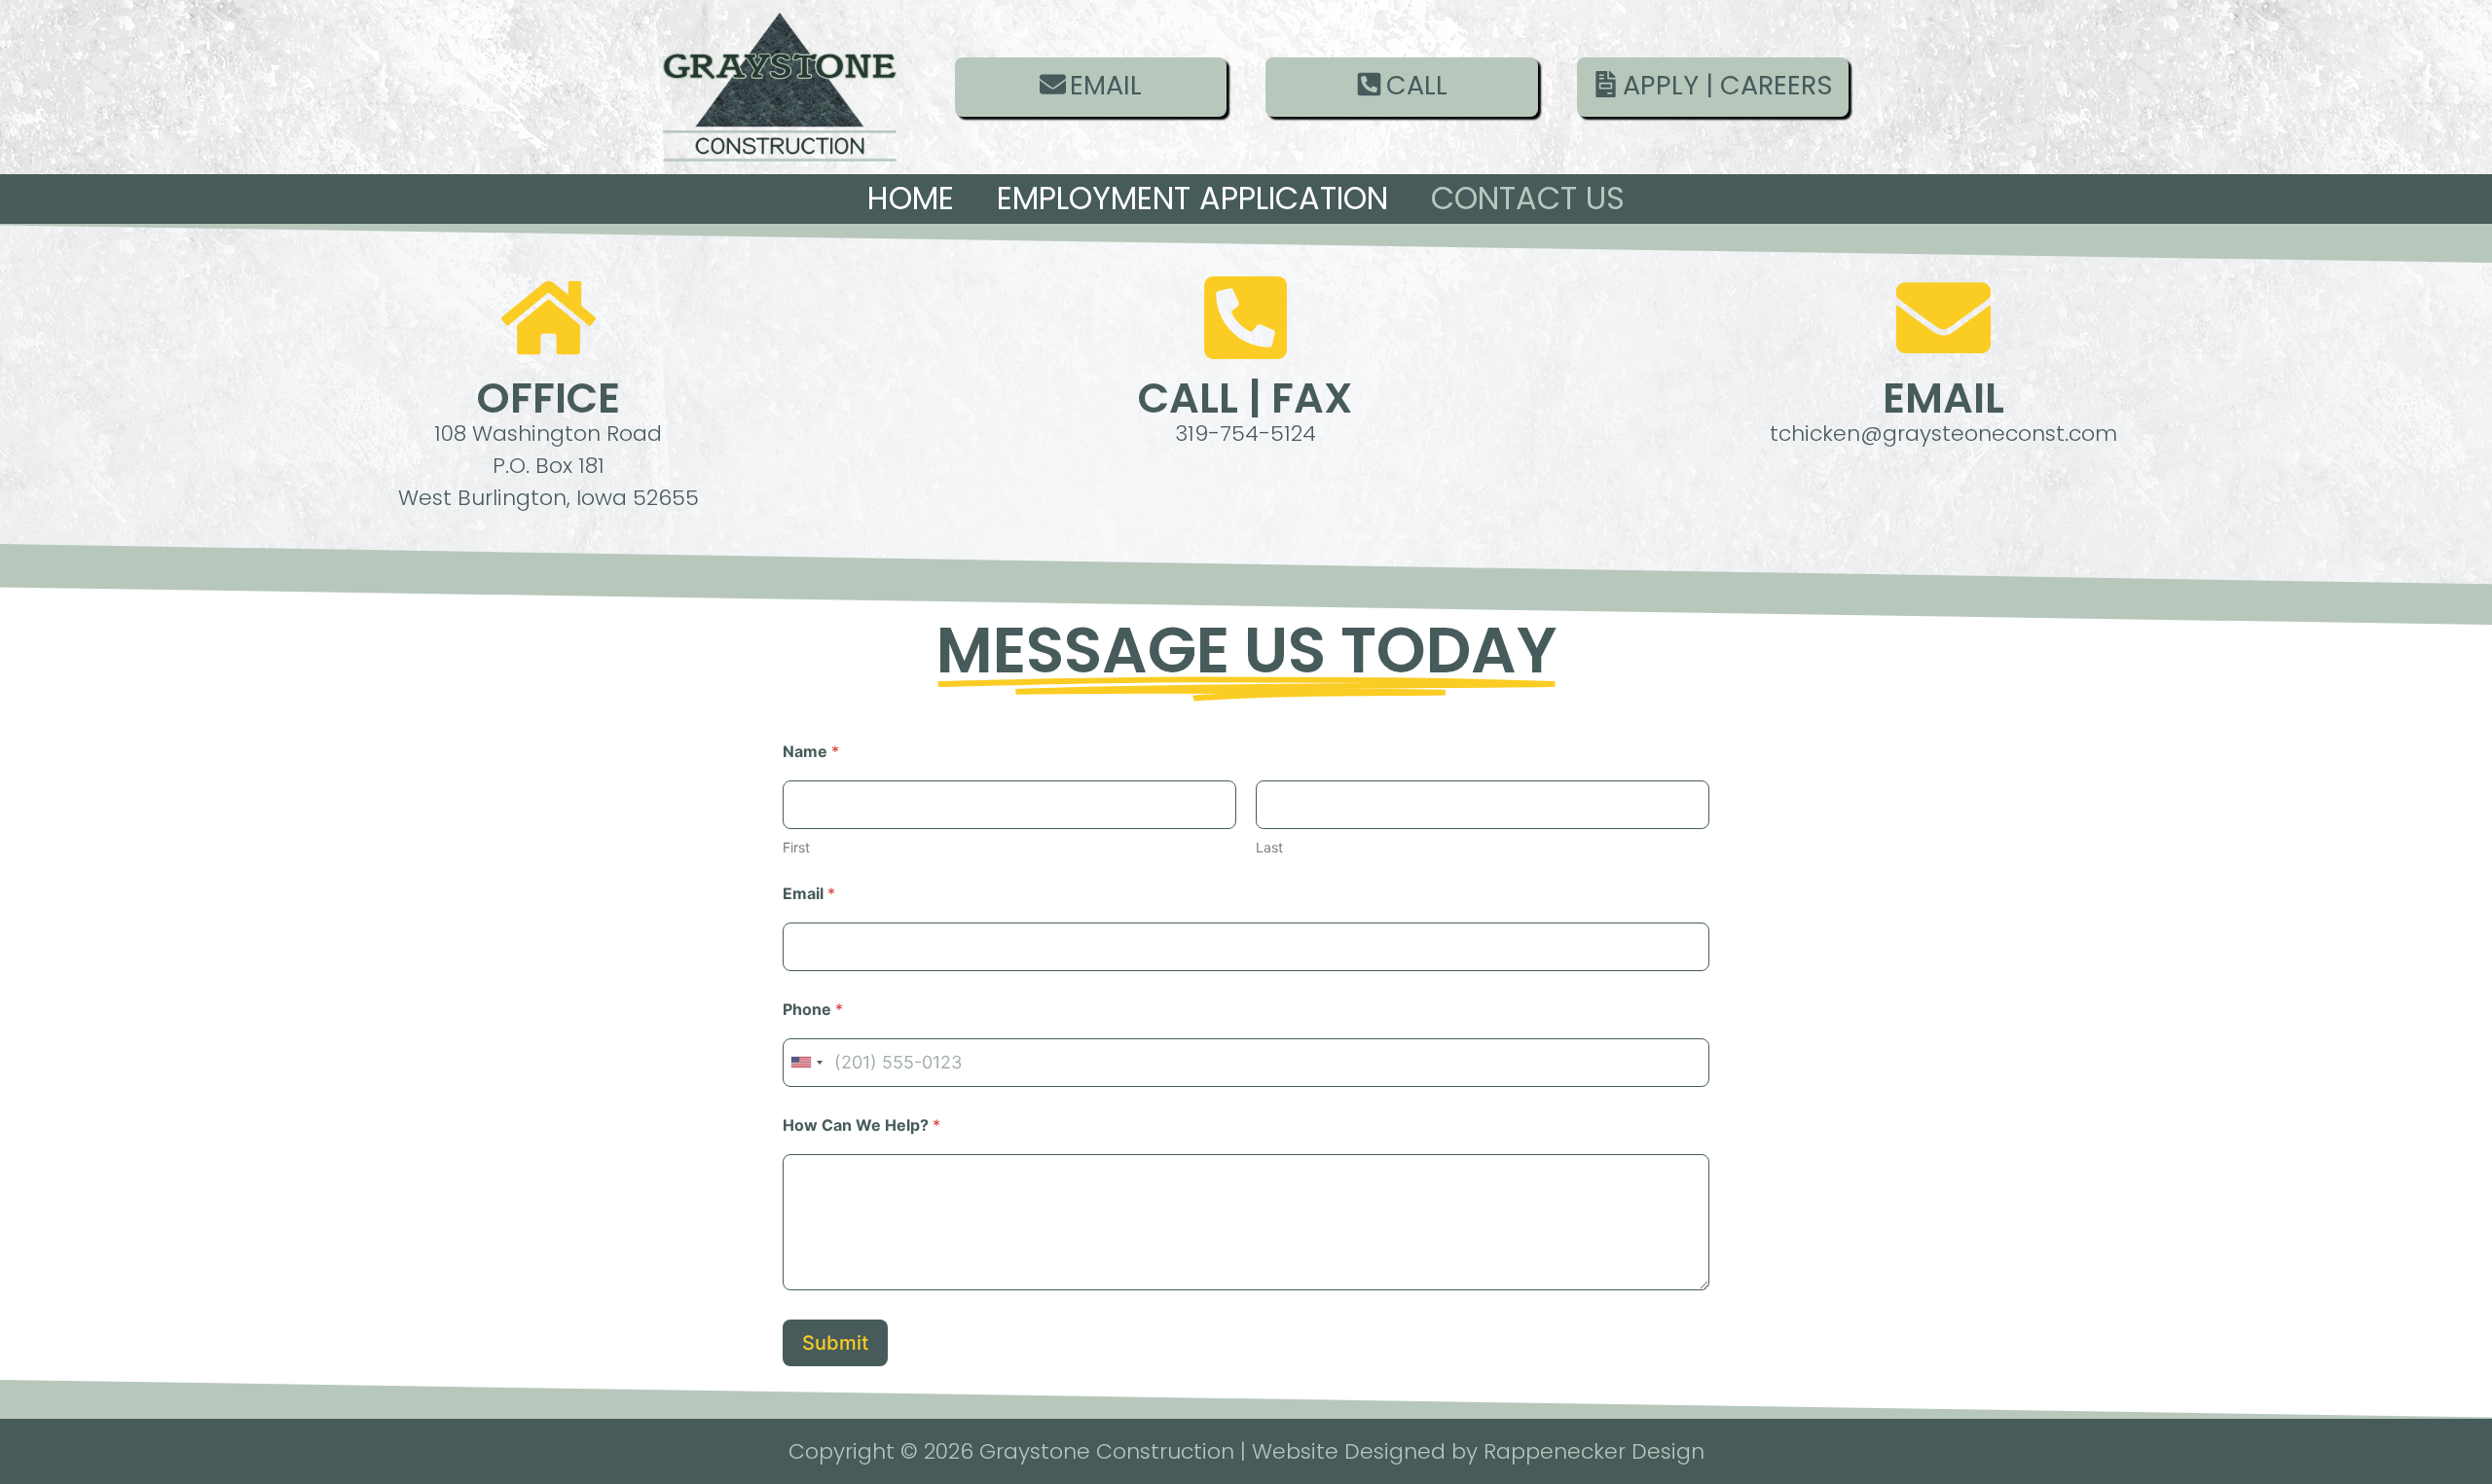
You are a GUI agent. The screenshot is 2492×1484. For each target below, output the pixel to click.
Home (911, 198)
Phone (813, 1010)
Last (1269, 847)
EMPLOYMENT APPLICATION (1192, 198)
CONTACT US (1528, 198)
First (796, 847)
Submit (835, 1343)
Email (809, 894)
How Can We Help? (861, 1125)
